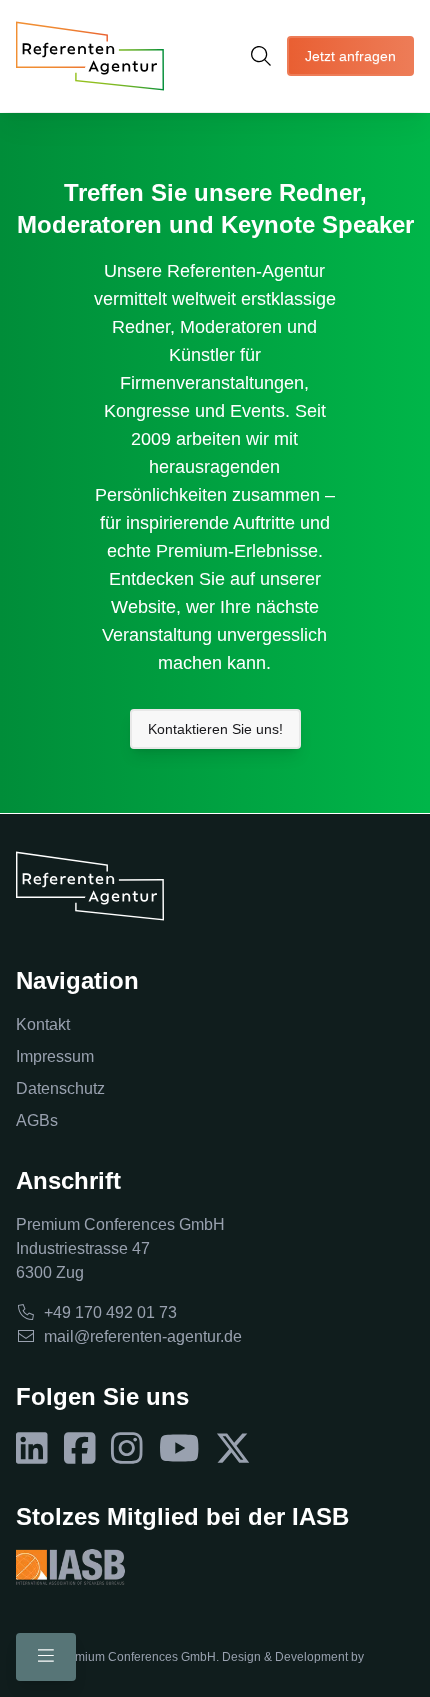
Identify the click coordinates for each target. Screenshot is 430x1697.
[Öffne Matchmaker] (261, 56)
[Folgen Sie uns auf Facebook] (80, 1449)
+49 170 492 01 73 (110, 1312)
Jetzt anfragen (350, 56)
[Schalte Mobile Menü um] (46, 1657)
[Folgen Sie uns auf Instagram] (127, 1449)
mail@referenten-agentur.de (143, 1336)
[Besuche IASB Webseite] (70, 1567)
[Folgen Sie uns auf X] (233, 1449)
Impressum (55, 1056)
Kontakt (43, 1024)
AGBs (37, 1120)
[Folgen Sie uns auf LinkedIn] (32, 1449)
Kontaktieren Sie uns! (215, 729)
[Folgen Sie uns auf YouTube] (179, 1449)
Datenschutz (60, 1088)
